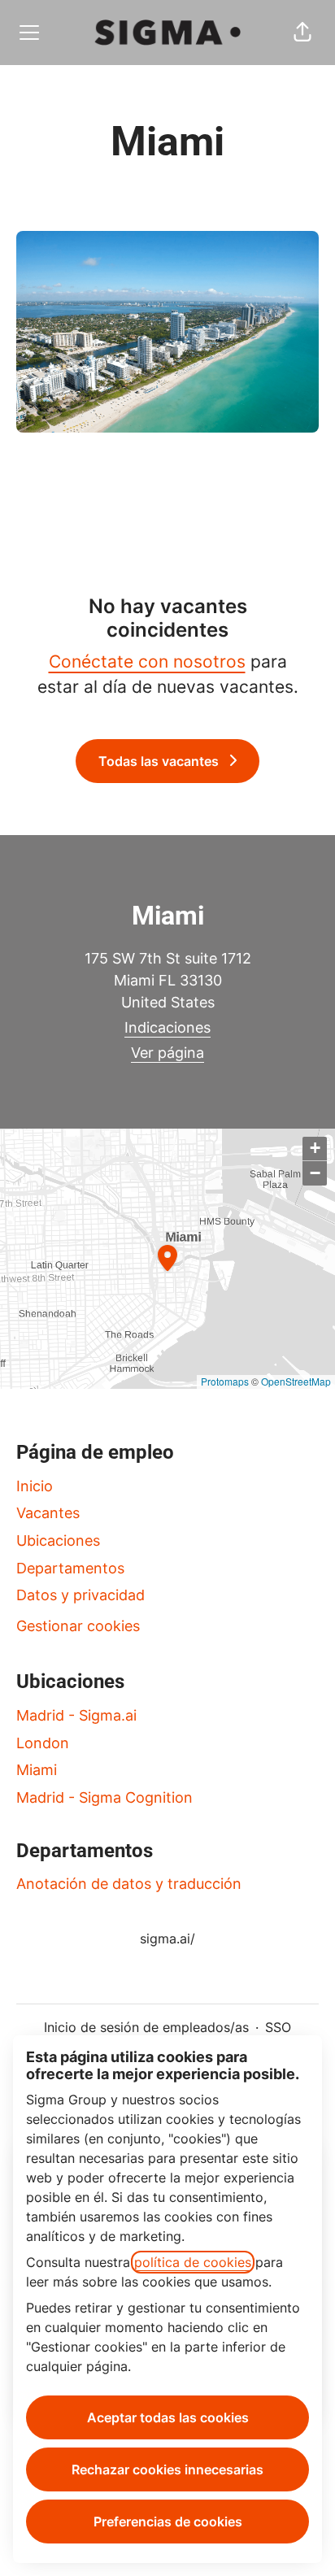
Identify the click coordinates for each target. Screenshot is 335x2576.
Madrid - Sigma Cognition (104, 1797)
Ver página (167, 1053)
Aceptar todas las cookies (168, 2417)
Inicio (35, 1486)
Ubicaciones (58, 1540)
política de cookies (193, 2262)
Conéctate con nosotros (147, 661)
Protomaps (225, 1381)
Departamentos (70, 1568)
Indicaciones (167, 1027)
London (43, 1743)
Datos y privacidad (80, 1595)
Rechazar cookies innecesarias (167, 2469)
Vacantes (48, 1513)
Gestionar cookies (78, 1626)
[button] (302, 33)
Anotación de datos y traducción (129, 1884)
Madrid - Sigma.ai (76, 1715)
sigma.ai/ (167, 1939)
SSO (278, 2027)
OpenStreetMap (296, 1381)
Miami (37, 1770)
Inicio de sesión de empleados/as (146, 2027)
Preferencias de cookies (168, 2522)
